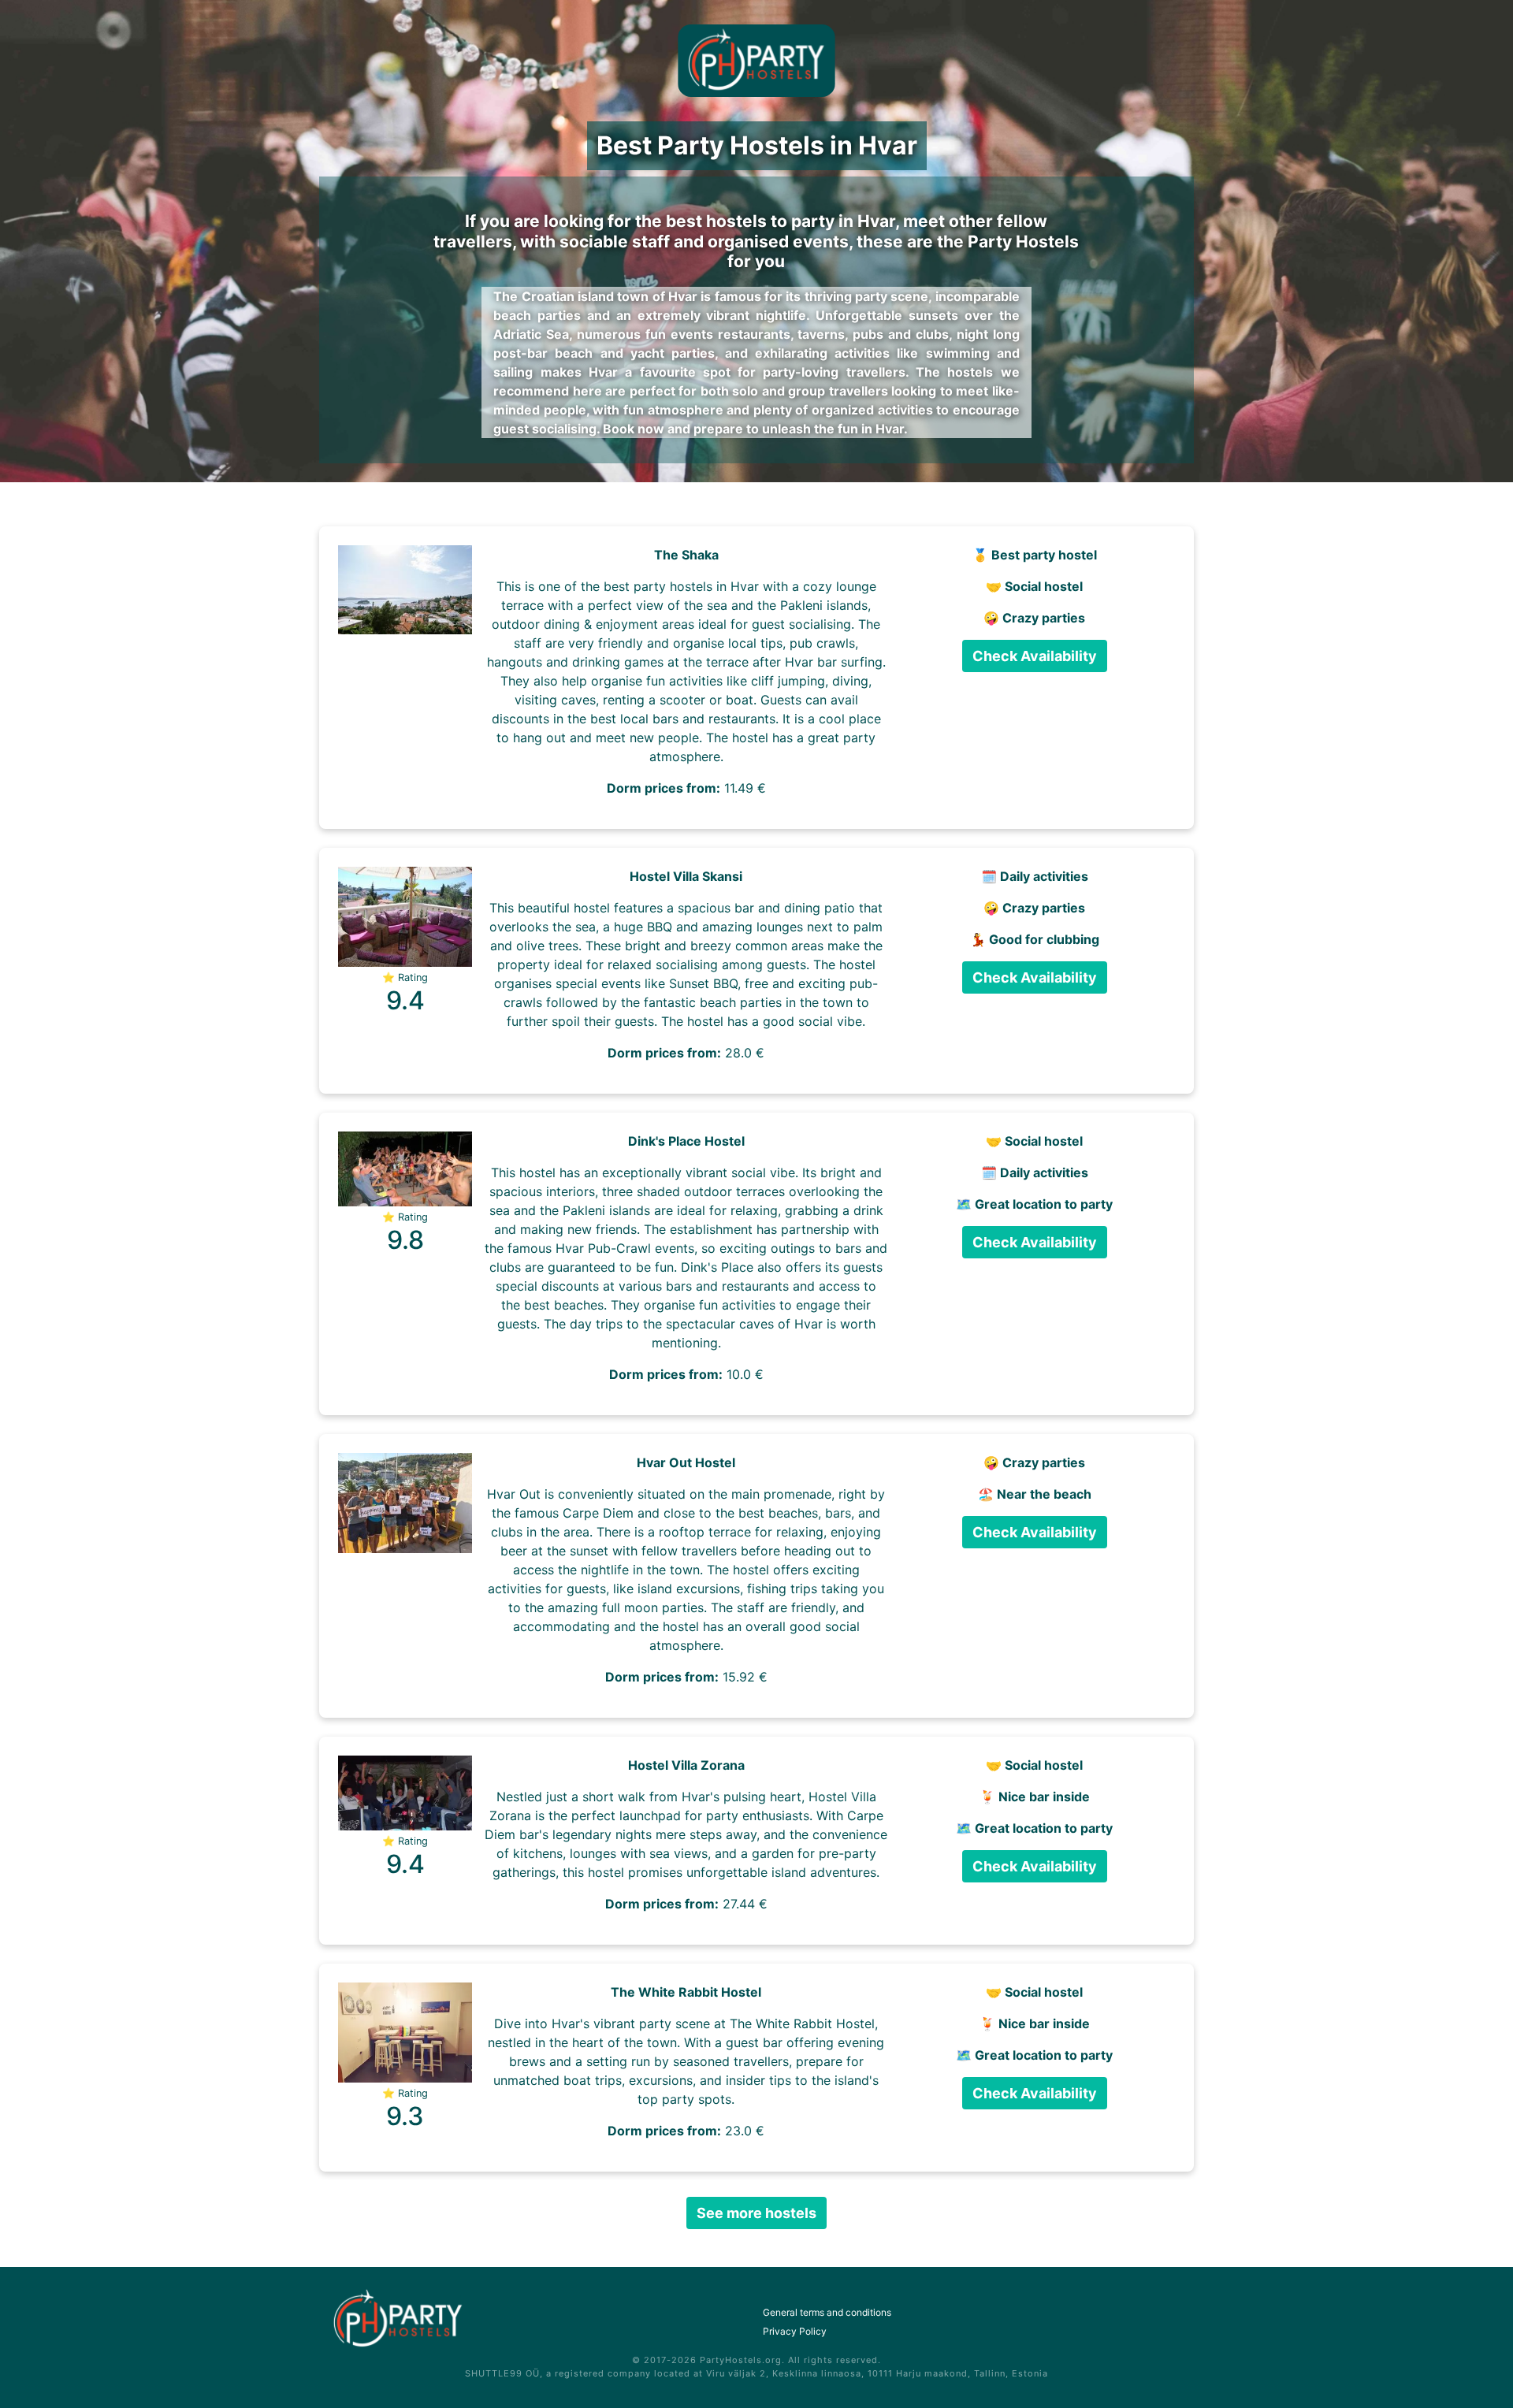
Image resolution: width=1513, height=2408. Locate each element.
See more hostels (756, 2213)
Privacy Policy (795, 2331)
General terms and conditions (827, 2312)
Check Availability (1035, 656)
